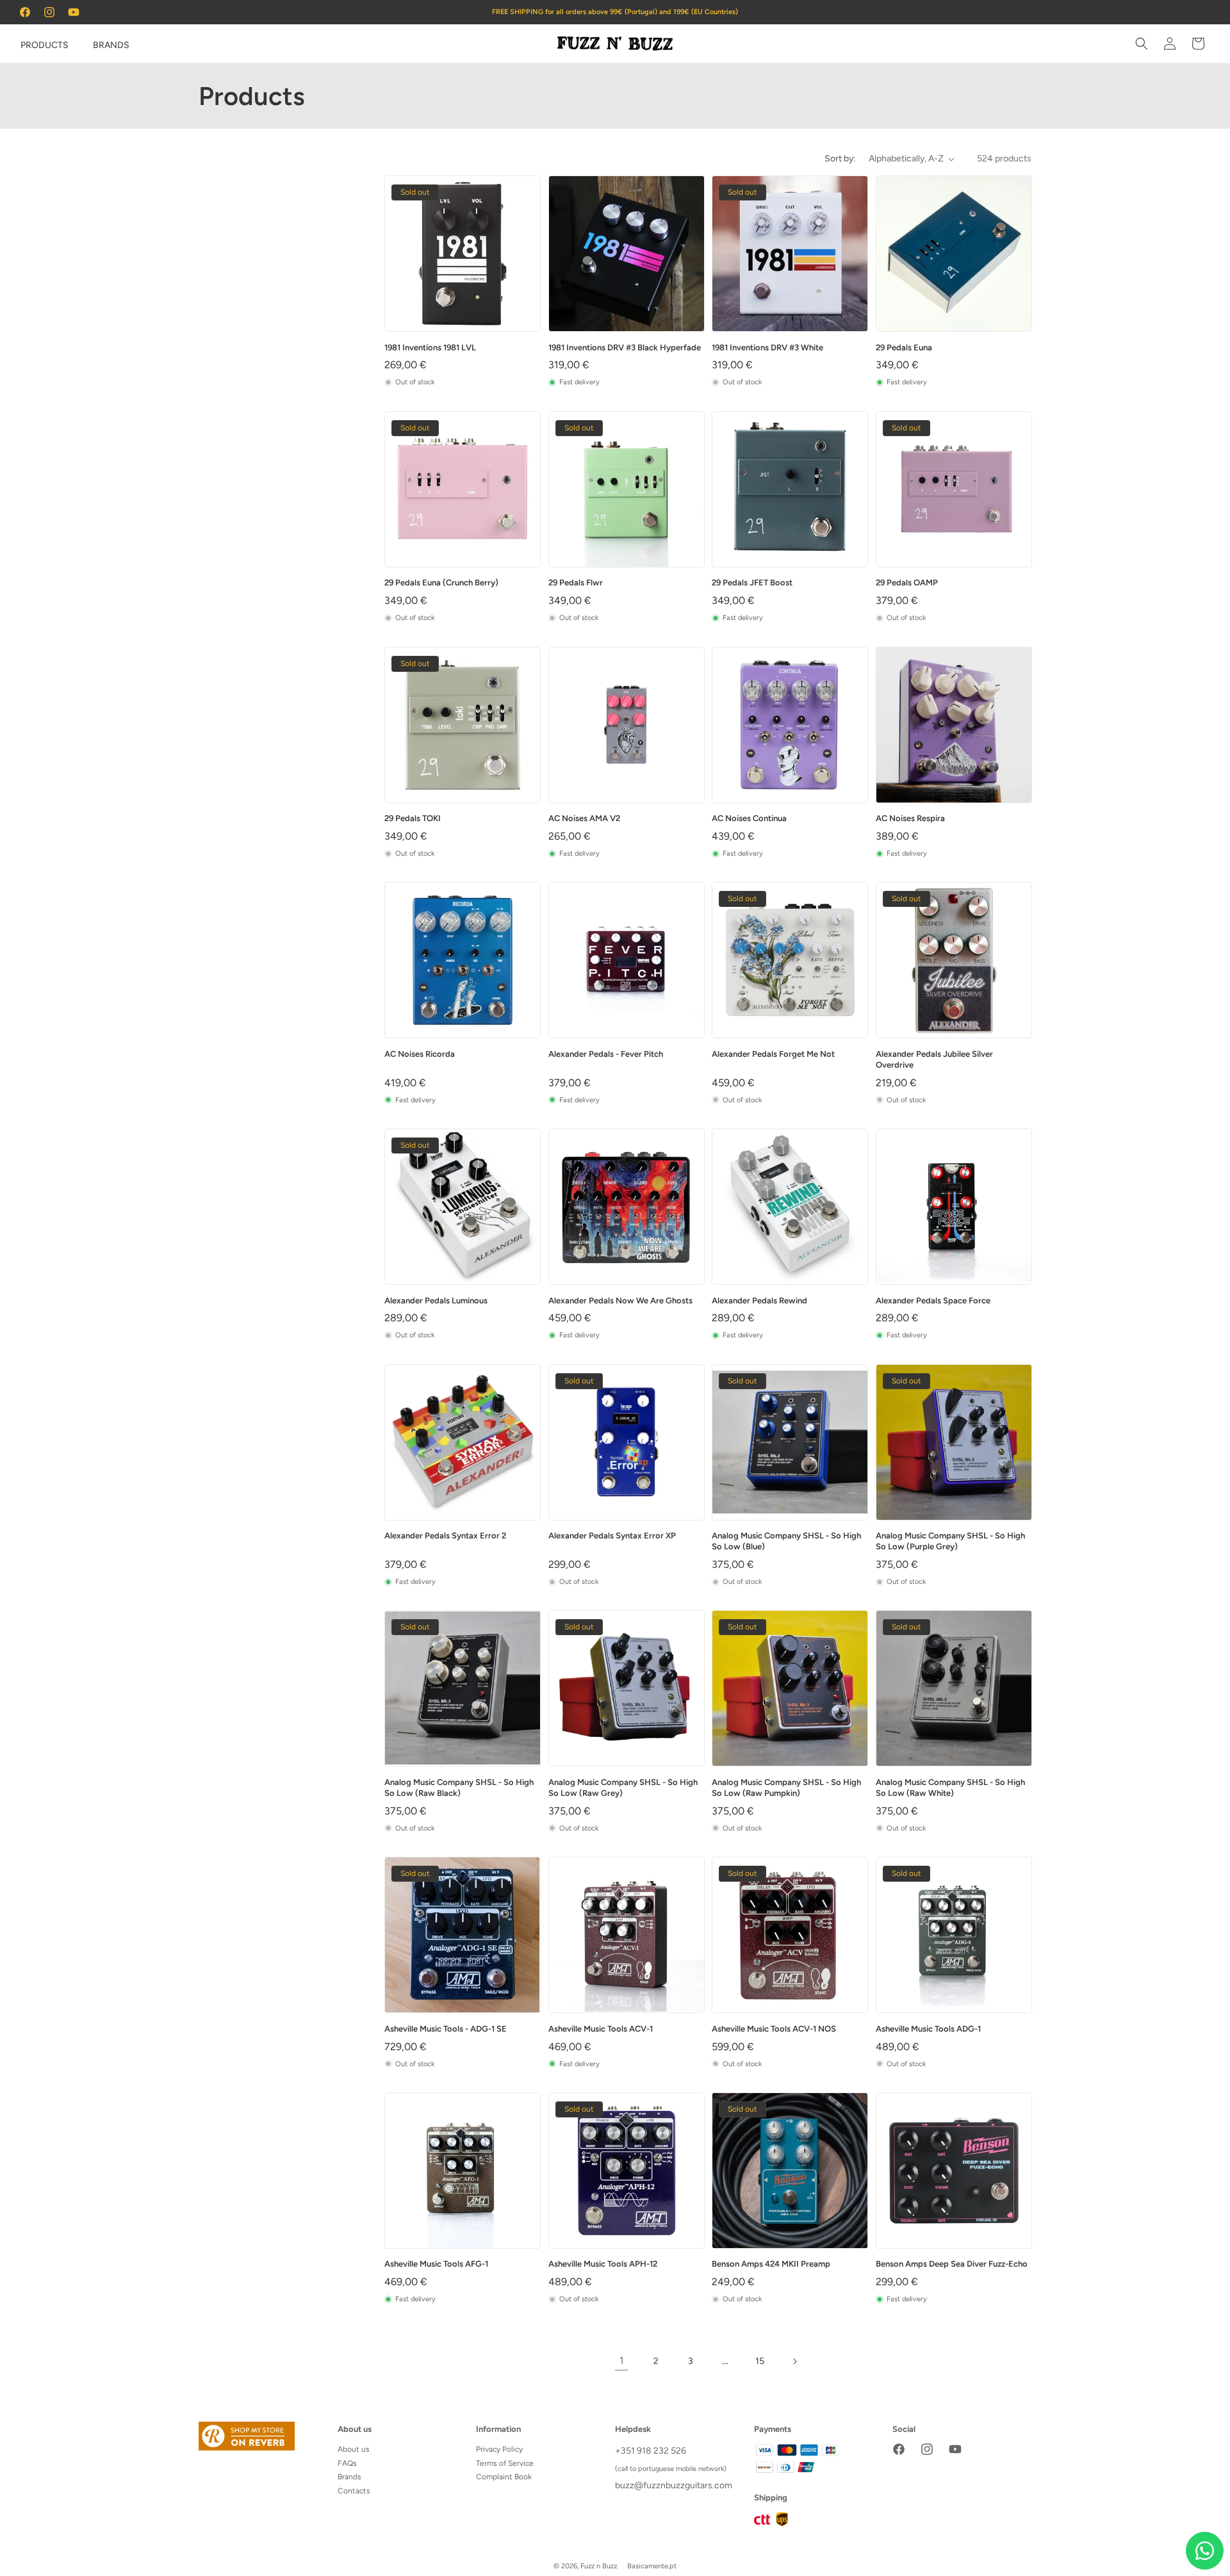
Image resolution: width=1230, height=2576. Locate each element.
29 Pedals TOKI (413, 818)
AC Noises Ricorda (420, 1054)
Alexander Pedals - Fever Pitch (606, 1054)
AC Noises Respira (910, 818)
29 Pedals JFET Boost (752, 583)
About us (354, 2449)
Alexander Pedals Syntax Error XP (612, 1536)
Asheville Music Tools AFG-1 (436, 2264)
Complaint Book (504, 2477)
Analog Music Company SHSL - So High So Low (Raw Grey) (623, 1788)
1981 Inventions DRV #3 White (767, 347)
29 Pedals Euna (904, 347)
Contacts (354, 2491)
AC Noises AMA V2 (584, 818)
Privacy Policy (499, 2449)
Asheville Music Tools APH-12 (603, 2264)
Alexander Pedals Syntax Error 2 (445, 1536)
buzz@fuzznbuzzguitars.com (674, 2485)
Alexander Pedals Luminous (436, 1300)
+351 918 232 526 (651, 2451)
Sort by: (840, 159)
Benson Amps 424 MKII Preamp (771, 2264)
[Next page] (794, 2361)
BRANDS (111, 45)
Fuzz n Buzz (599, 2566)
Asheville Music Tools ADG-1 (928, 2029)
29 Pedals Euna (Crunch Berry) (441, 583)
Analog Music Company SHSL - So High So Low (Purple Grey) (950, 1541)
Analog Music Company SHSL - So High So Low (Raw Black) (459, 1788)
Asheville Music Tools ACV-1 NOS (774, 2029)
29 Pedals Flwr (576, 583)
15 (760, 2361)
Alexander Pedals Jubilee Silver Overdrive (934, 1059)
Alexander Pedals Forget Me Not (773, 1054)
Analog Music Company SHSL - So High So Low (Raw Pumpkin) (786, 1788)
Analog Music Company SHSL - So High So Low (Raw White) (950, 1788)
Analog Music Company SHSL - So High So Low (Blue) (786, 1541)
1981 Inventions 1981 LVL (430, 347)
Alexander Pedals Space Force (933, 1300)
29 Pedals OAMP (907, 583)
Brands (349, 2477)
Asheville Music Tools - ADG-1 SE (446, 2029)
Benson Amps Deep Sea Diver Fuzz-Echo (952, 2264)
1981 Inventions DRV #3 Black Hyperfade (625, 347)
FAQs (347, 2463)
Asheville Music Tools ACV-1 (601, 2029)
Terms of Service (505, 2463)
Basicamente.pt (652, 2566)
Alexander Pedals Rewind (759, 1300)
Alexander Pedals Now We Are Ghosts (620, 1300)
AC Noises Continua (749, 818)
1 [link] (622, 2360)
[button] (27, 44)
